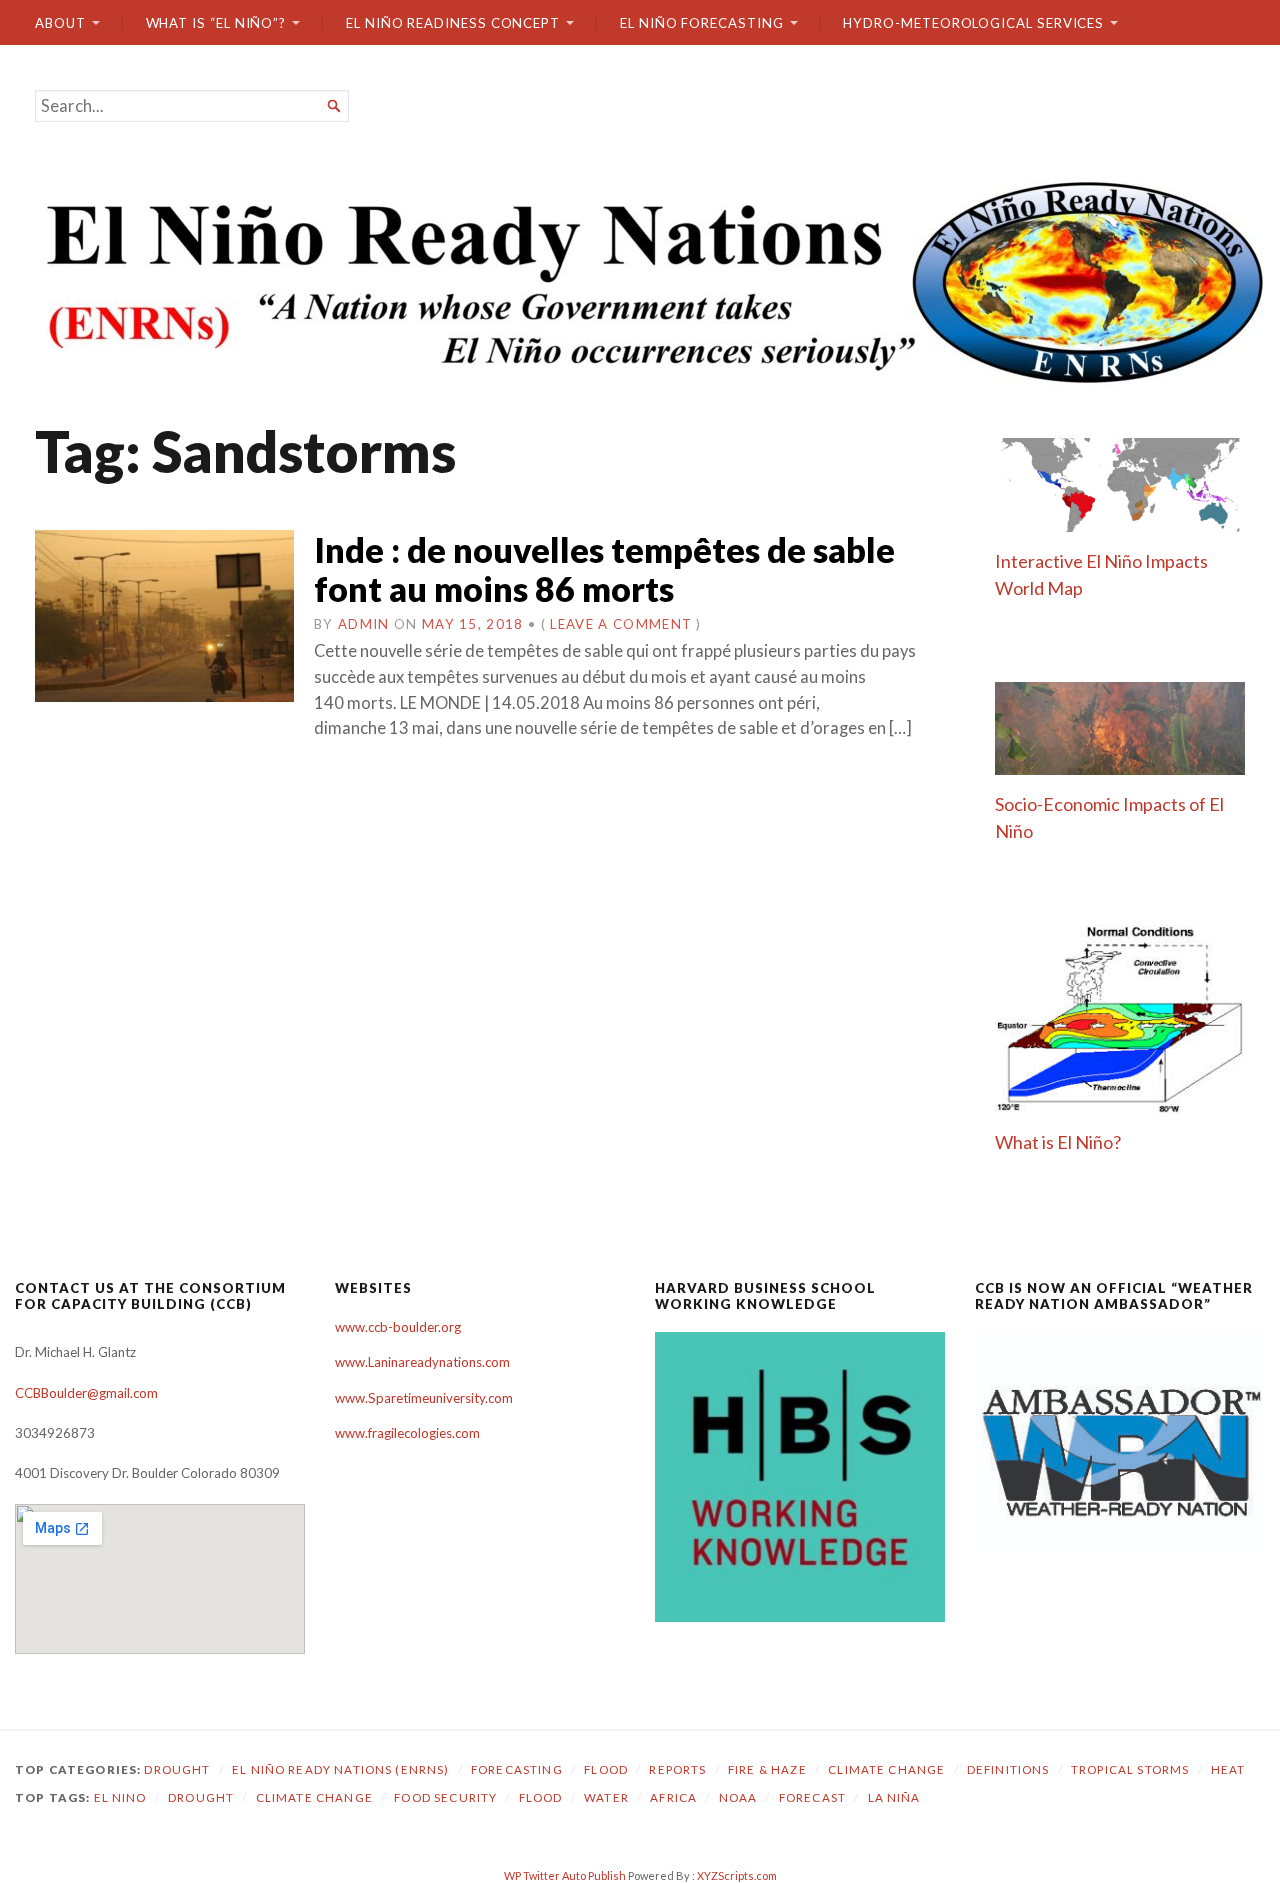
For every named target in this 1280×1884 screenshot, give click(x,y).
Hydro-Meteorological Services (973, 23)
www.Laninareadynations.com (422, 1362)
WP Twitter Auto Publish (565, 1875)
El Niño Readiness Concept (453, 23)
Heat (1228, 1769)
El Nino (120, 1797)
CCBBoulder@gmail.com (86, 1393)
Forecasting (517, 1769)
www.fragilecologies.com (407, 1433)
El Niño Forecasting (702, 23)
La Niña (894, 1797)
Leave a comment (621, 624)
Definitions (1008, 1769)
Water (606, 1797)
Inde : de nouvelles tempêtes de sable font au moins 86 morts (604, 569)
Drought (177, 1769)
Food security (445, 1797)
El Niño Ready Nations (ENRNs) (341, 1769)
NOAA (738, 1797)
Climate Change (886, 1769)
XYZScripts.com (737, 1875)
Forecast (812, 1797)
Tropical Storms (1130, 1769)
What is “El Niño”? (216, 23)
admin (364, 624)
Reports (677, 1769)
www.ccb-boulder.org (398, 1327)
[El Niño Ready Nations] (640, 280)
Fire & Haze (767, 1769)
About (60, 23)
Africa (673, 1797)
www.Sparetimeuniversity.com (424, 1398)
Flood (606, 1769)
